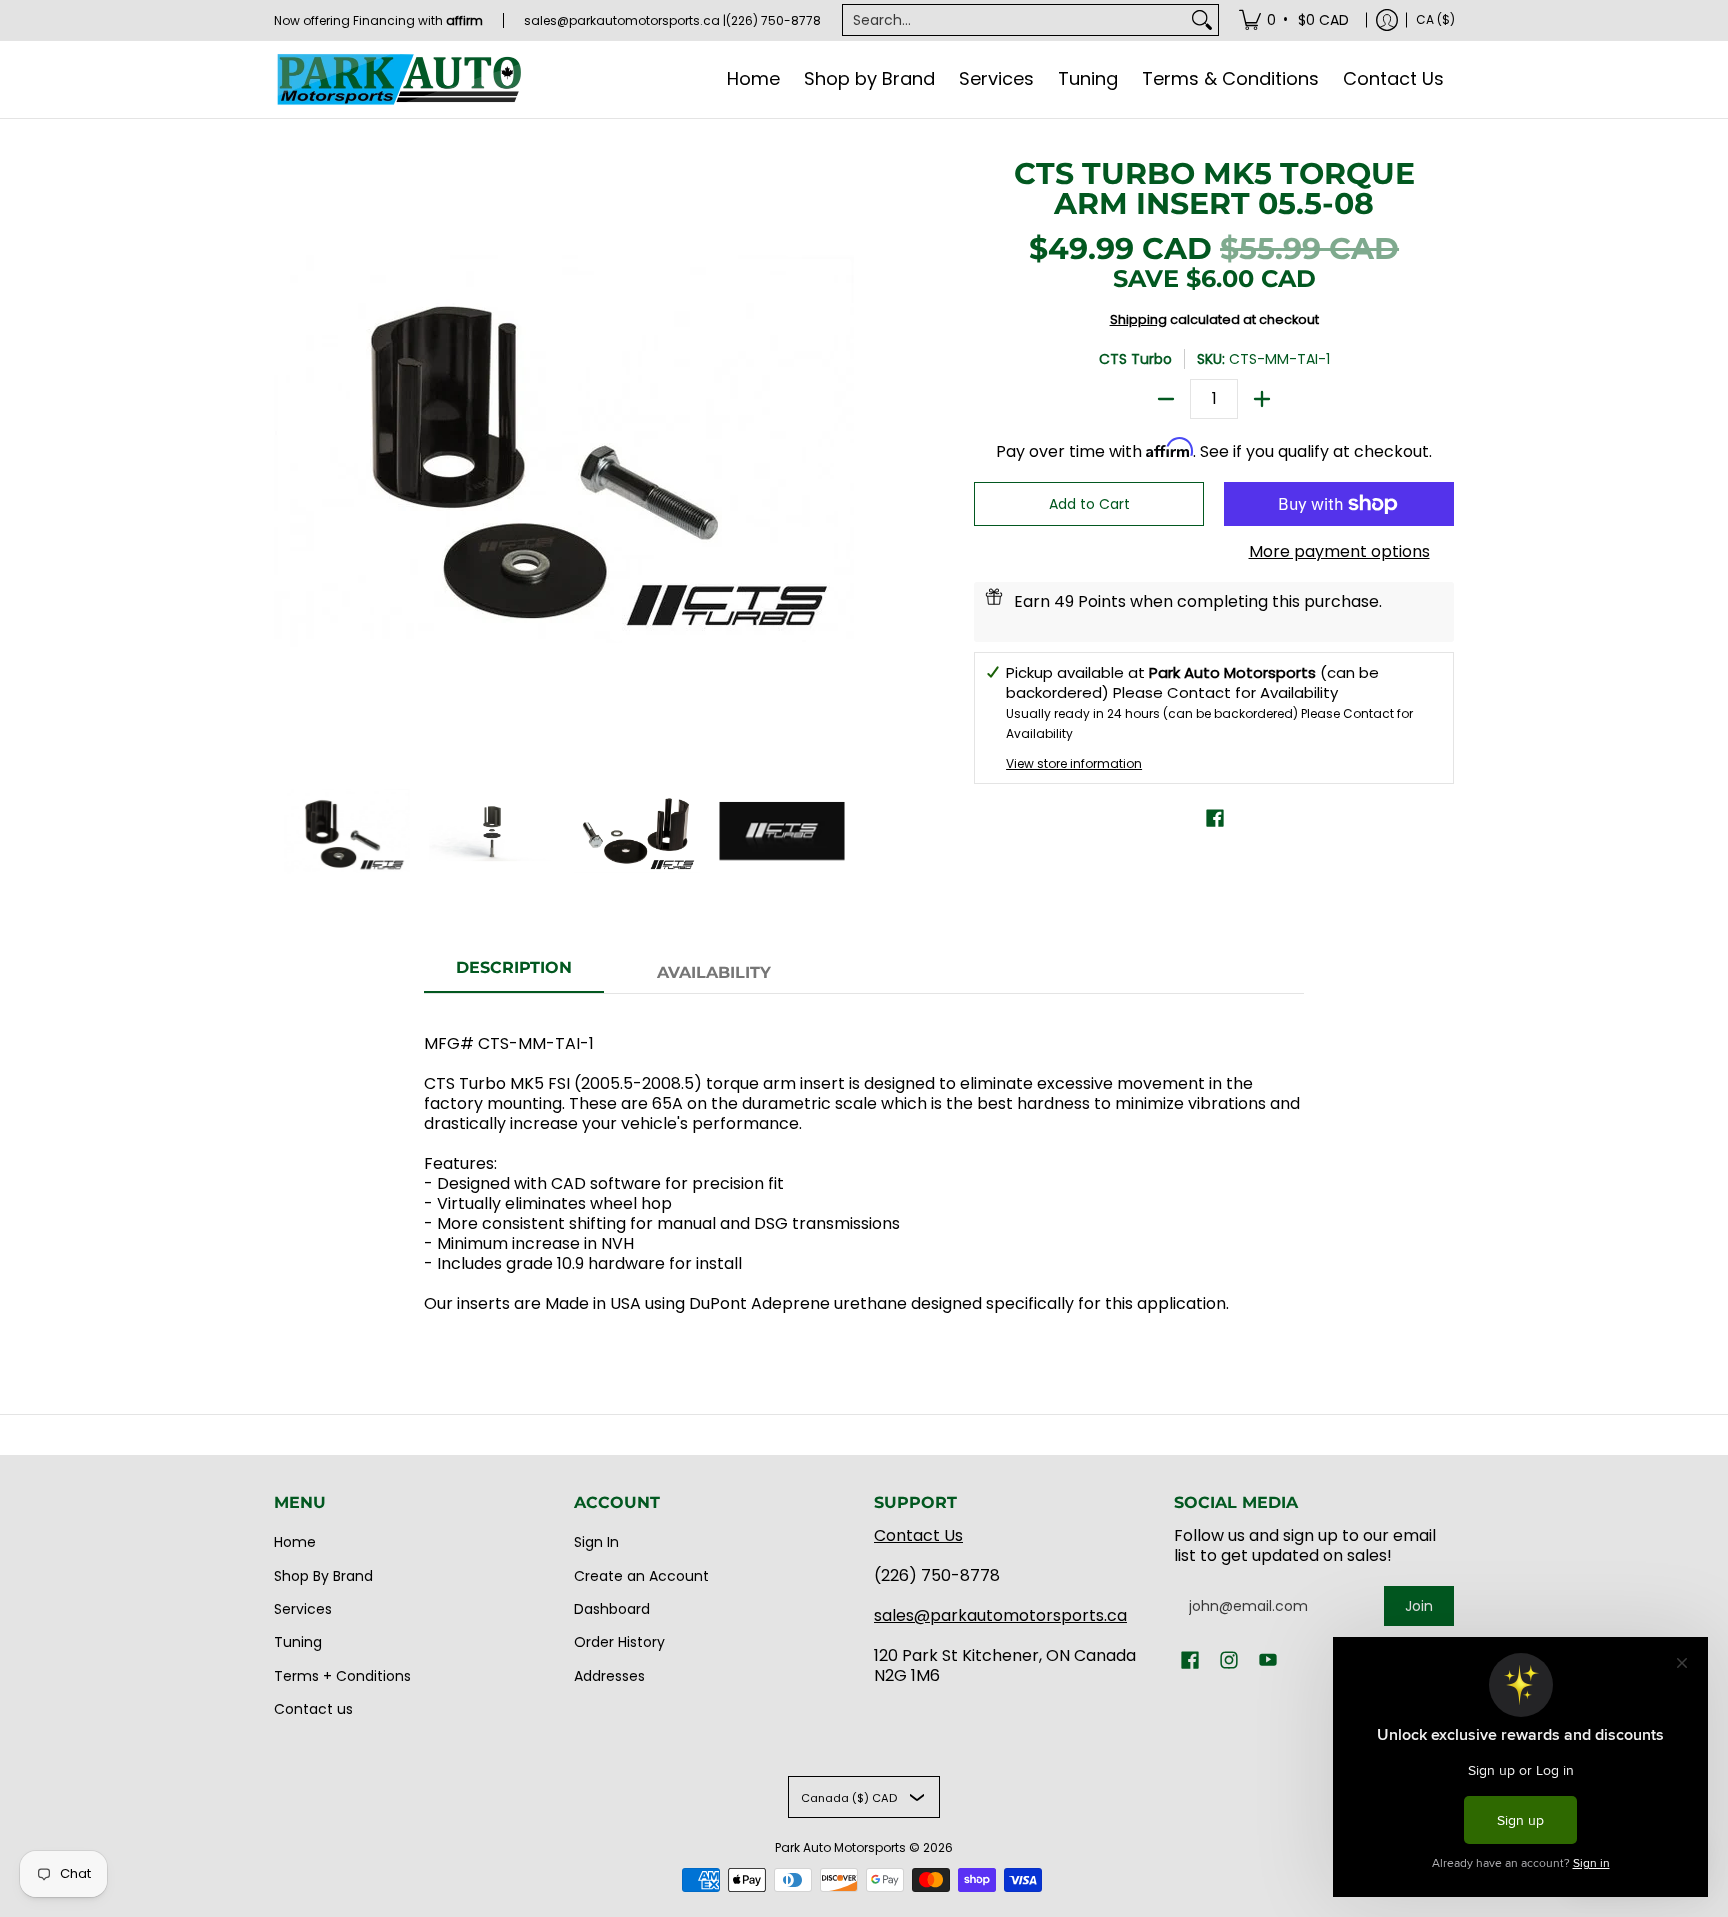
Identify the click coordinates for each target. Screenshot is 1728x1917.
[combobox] (1014, 20)
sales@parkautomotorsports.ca (1000, 1615)
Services (303, 1609)
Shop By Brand (323, 1576)
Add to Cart (1089, 504)
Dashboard (612, 1609)
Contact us (313, 1709)
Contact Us (918, 1535)
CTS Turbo (1135, 359)
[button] (1215, 818)
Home (295, 1542)
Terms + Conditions (342, 1676)
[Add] (1262, 399)
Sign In (596, 1542)
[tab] (514, 974)
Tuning (298, 1642)
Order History (619, 1642)
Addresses (609, 1676)
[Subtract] (1166, 399)
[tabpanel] (864, 1163)
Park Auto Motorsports (840, 1847)
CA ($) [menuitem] (1435, 19)
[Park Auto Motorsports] (399, 79)
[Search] (1202, 20)
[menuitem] (1295, 20)
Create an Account (641, 1576)
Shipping (1138, 319)
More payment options (1339, 552)
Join (1419, 1606)
